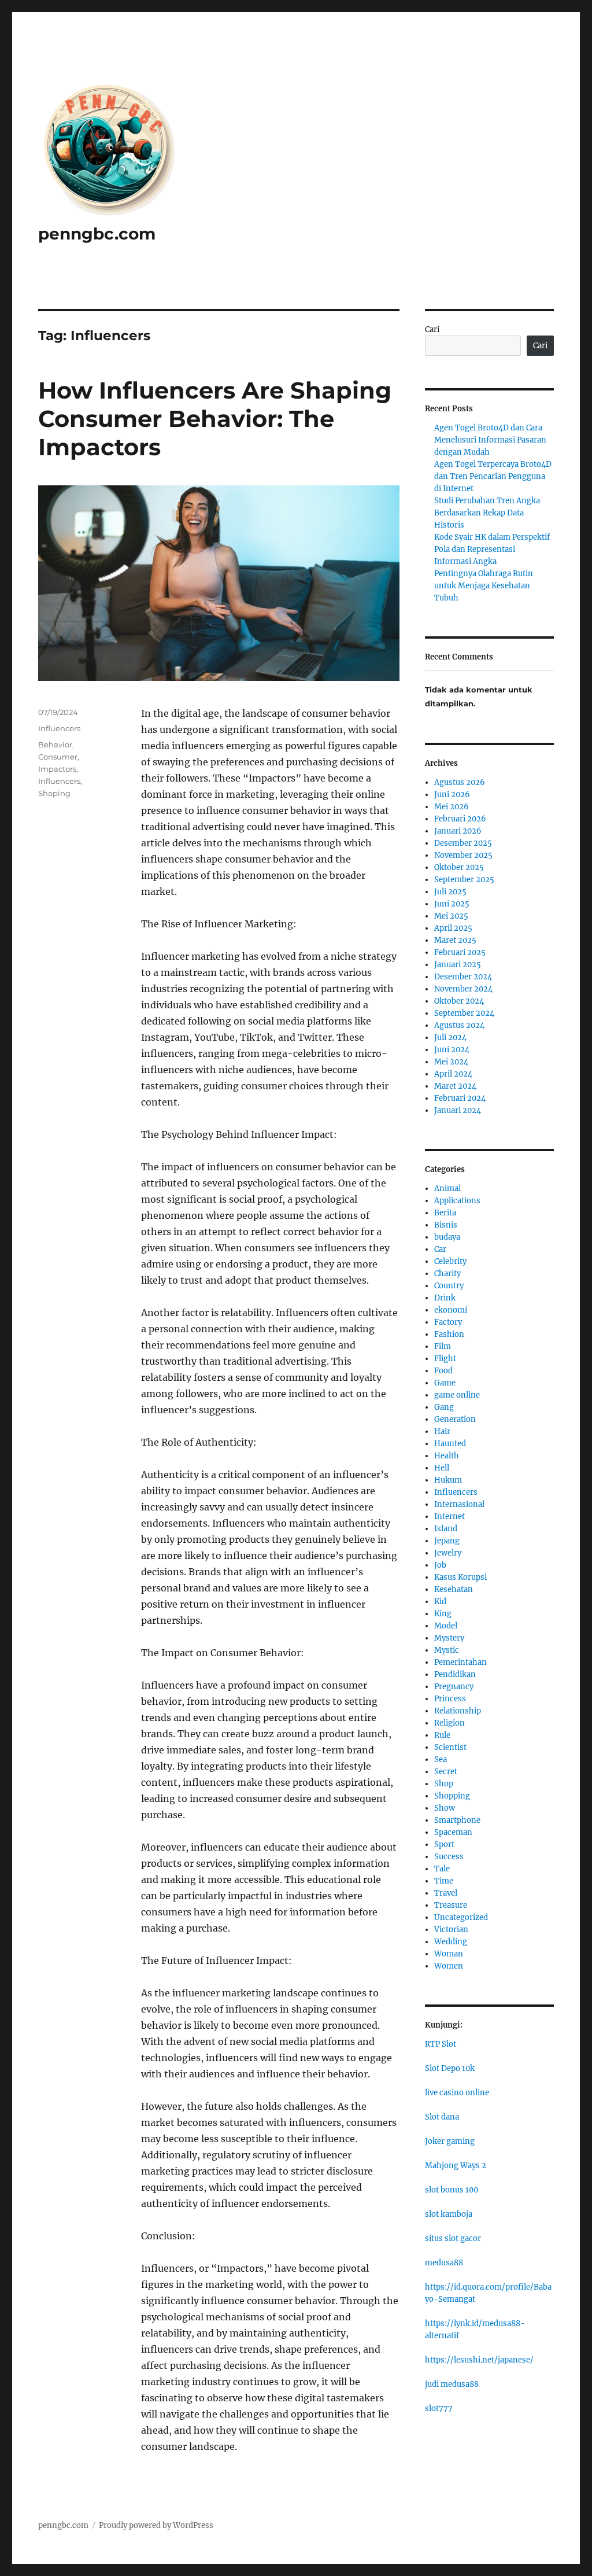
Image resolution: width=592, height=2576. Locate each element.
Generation (455, 1419)
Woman (449, 1954)
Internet (449, 1517)
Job (440, 1565)
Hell (442, 1468)
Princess (450, 1699)
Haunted (450, 1444)
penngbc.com (97, 234)
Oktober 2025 (459, 867)
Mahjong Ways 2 (456, 2166)
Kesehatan (454, 1589)
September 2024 (464, 1013)
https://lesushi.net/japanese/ (479, 2360)
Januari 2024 (458, 1110)
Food (443, 1371)
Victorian (451, 1930)
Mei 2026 (452, 807)
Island (446, 1529)
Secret (446, 1772)
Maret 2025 (455, 940)
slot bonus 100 (452, 2190)
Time (444, 1881)
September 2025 (464, 880)
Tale (442, 1869)
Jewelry (448, 1553)
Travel (446, 1893)
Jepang (447, 1541)
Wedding (451, 1942)
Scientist (450, 1747)
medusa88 (444, 2263)
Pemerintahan (460, 1662)
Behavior (55, 745)
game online (457, 1395)
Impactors (57, 769)
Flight (445, 1359)
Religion (449, 1723)
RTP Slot (441, 2044)
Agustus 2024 (459, 1025)
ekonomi (451, 1310)
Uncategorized (461, 1917)
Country (449, 1286)
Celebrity (450, 1261)
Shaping (54, 793)
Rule (442, 1735)
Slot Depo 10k (450, 2068)
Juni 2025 (452, 904)
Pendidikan (455, 1674)
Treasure (451, 1905)
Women (449, 1966)
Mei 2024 (451, 1062)
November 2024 (463, 989)
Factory (448, 1322)
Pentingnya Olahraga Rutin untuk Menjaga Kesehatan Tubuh (484, 586)
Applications (457, 1201)
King (443, 1614)
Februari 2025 (460, 952)
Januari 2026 (458, 831)
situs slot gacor (453, 2238)
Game (445, 1383)
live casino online (457, 2093)
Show (445, 1808)
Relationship (458, 1711)
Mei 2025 (451, 916)
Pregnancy (454, 1687)
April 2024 (453, 1074)
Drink (445, 1298)
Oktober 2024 (459, 1001)
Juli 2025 (450, 892)
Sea (441, 1759)
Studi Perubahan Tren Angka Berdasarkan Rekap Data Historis (487, 513)
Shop (444, 1784)
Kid (440, 1602)
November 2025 (463, 855)
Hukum (448, 1480)
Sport (444, 1845)
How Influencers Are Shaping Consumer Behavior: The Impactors (215, 419)
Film (443, 1346)
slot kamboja (449, 2214)
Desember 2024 (463, 977)
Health (447, 1456)
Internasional (459, 1504)
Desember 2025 (463, 843)
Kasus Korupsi (460, 1577)
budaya (447, 1237)
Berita (445, 1213)
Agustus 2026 (460, 782)
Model (446, 1626)
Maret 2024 (455, 1086)
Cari (432, 329)
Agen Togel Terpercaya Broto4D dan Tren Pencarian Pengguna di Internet (493, 476)
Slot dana (442, 2117)
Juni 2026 (452, 795)
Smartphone (457, 1820)
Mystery (449, 1638)
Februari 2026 (460, 819)
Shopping (452, 1796)
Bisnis (446, 1225)
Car (440, 1249)
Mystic (447, 1650)
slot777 (439, 2409)
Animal (447, 1189)
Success (449, 1857)
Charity (447, 1274)
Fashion (449, 1334)
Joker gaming (450, 2141)
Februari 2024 (460, 1098)
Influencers (59, 728)
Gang (444, 1407)
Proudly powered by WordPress (156, 2525)
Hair (442, 1431)
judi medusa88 (452, 2384)
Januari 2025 (458, 965)
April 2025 (453, 928)
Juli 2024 (450, 1038)
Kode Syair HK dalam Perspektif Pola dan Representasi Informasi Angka (492, 549)
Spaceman (453, 1832)
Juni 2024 (452, 1050)
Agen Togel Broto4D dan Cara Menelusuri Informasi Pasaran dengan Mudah (490, 440)
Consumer (58, 757)
